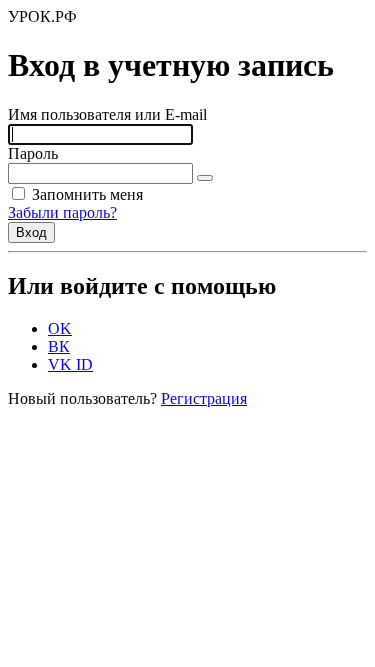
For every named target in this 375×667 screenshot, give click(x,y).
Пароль (33, 153)
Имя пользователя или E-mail (107, 114)
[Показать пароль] (205, 178)
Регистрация (204, 398)
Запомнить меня (85, 194)
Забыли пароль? (62, 212)
